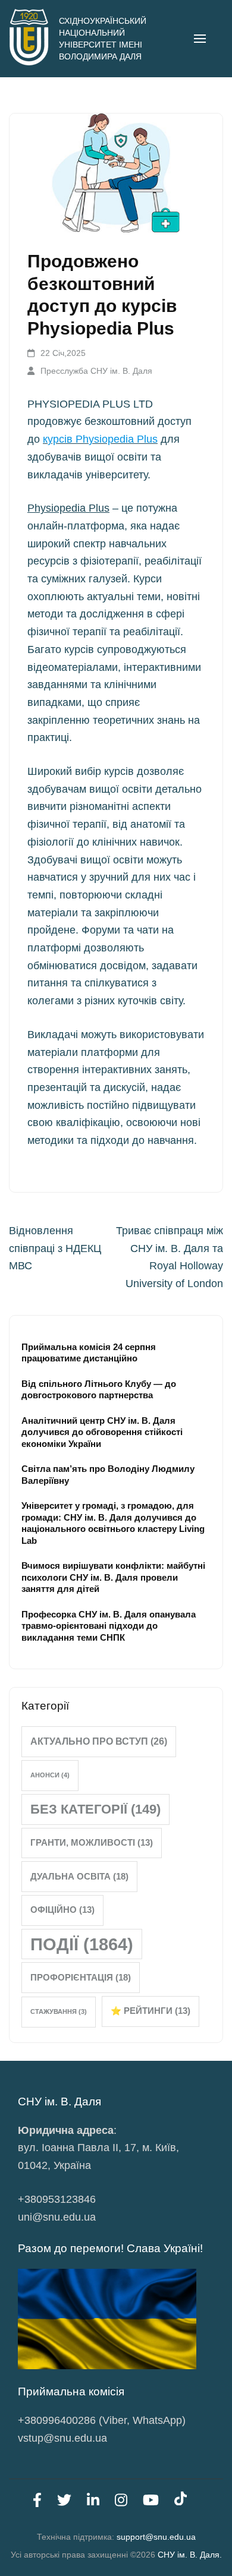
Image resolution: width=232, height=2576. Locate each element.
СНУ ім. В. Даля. (190, 2555)
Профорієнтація (81, 1977)
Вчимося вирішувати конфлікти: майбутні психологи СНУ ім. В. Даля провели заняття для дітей (113, 1577)
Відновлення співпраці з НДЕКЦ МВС (55, 1248)
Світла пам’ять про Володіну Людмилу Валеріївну (108, 1474)
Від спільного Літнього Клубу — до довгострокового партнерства (99, 1389)
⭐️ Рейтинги (151, 2011)
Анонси (50, 1775)
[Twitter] (64, 2502)
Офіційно (62, 1910)
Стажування (59, 2011)
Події (82, 1944)
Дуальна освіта (79, 1876)
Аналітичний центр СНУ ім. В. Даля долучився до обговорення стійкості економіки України (102, 1432)
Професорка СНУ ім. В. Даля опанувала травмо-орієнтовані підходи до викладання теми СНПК (109, 1626)
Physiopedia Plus (68, 508)
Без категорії (95, 1809)
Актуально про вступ (99, 1741)
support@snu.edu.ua (156, 2537)
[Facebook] (37, 2502)
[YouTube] (151, 2502)
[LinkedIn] (93, 2502)
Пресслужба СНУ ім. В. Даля (96, 371)
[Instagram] (121, 2502)
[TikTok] (181, 2502)
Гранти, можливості (92, 1843)
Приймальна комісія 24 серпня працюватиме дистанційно (89, 1352)
